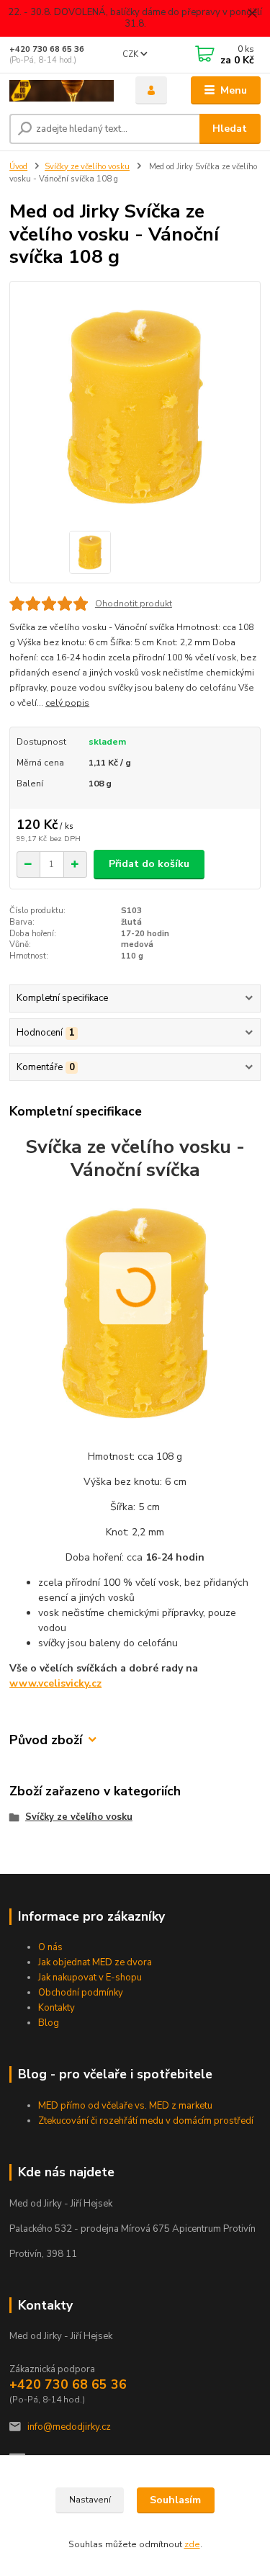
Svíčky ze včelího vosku (87, 167)
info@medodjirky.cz (69, 2427)
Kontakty (57, 2008)
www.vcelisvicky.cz (55, 1683)
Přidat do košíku (149, 864)
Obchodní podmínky (81, 1993)
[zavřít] (252, 14)
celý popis (67, 703)
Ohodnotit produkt (134, 603)
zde (192, 2544)
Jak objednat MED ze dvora (95, 1962)
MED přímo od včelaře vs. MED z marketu (125, 2106)
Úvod (18, 167)
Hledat (230, 129)
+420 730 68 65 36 (47, 49)
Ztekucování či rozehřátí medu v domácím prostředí (146, 2121)
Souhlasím (175, 2500)
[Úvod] (62, 91)
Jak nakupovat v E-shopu (90, 1978)
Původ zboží (46, 1740)
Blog (49, 2023)
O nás (50, 1947)
